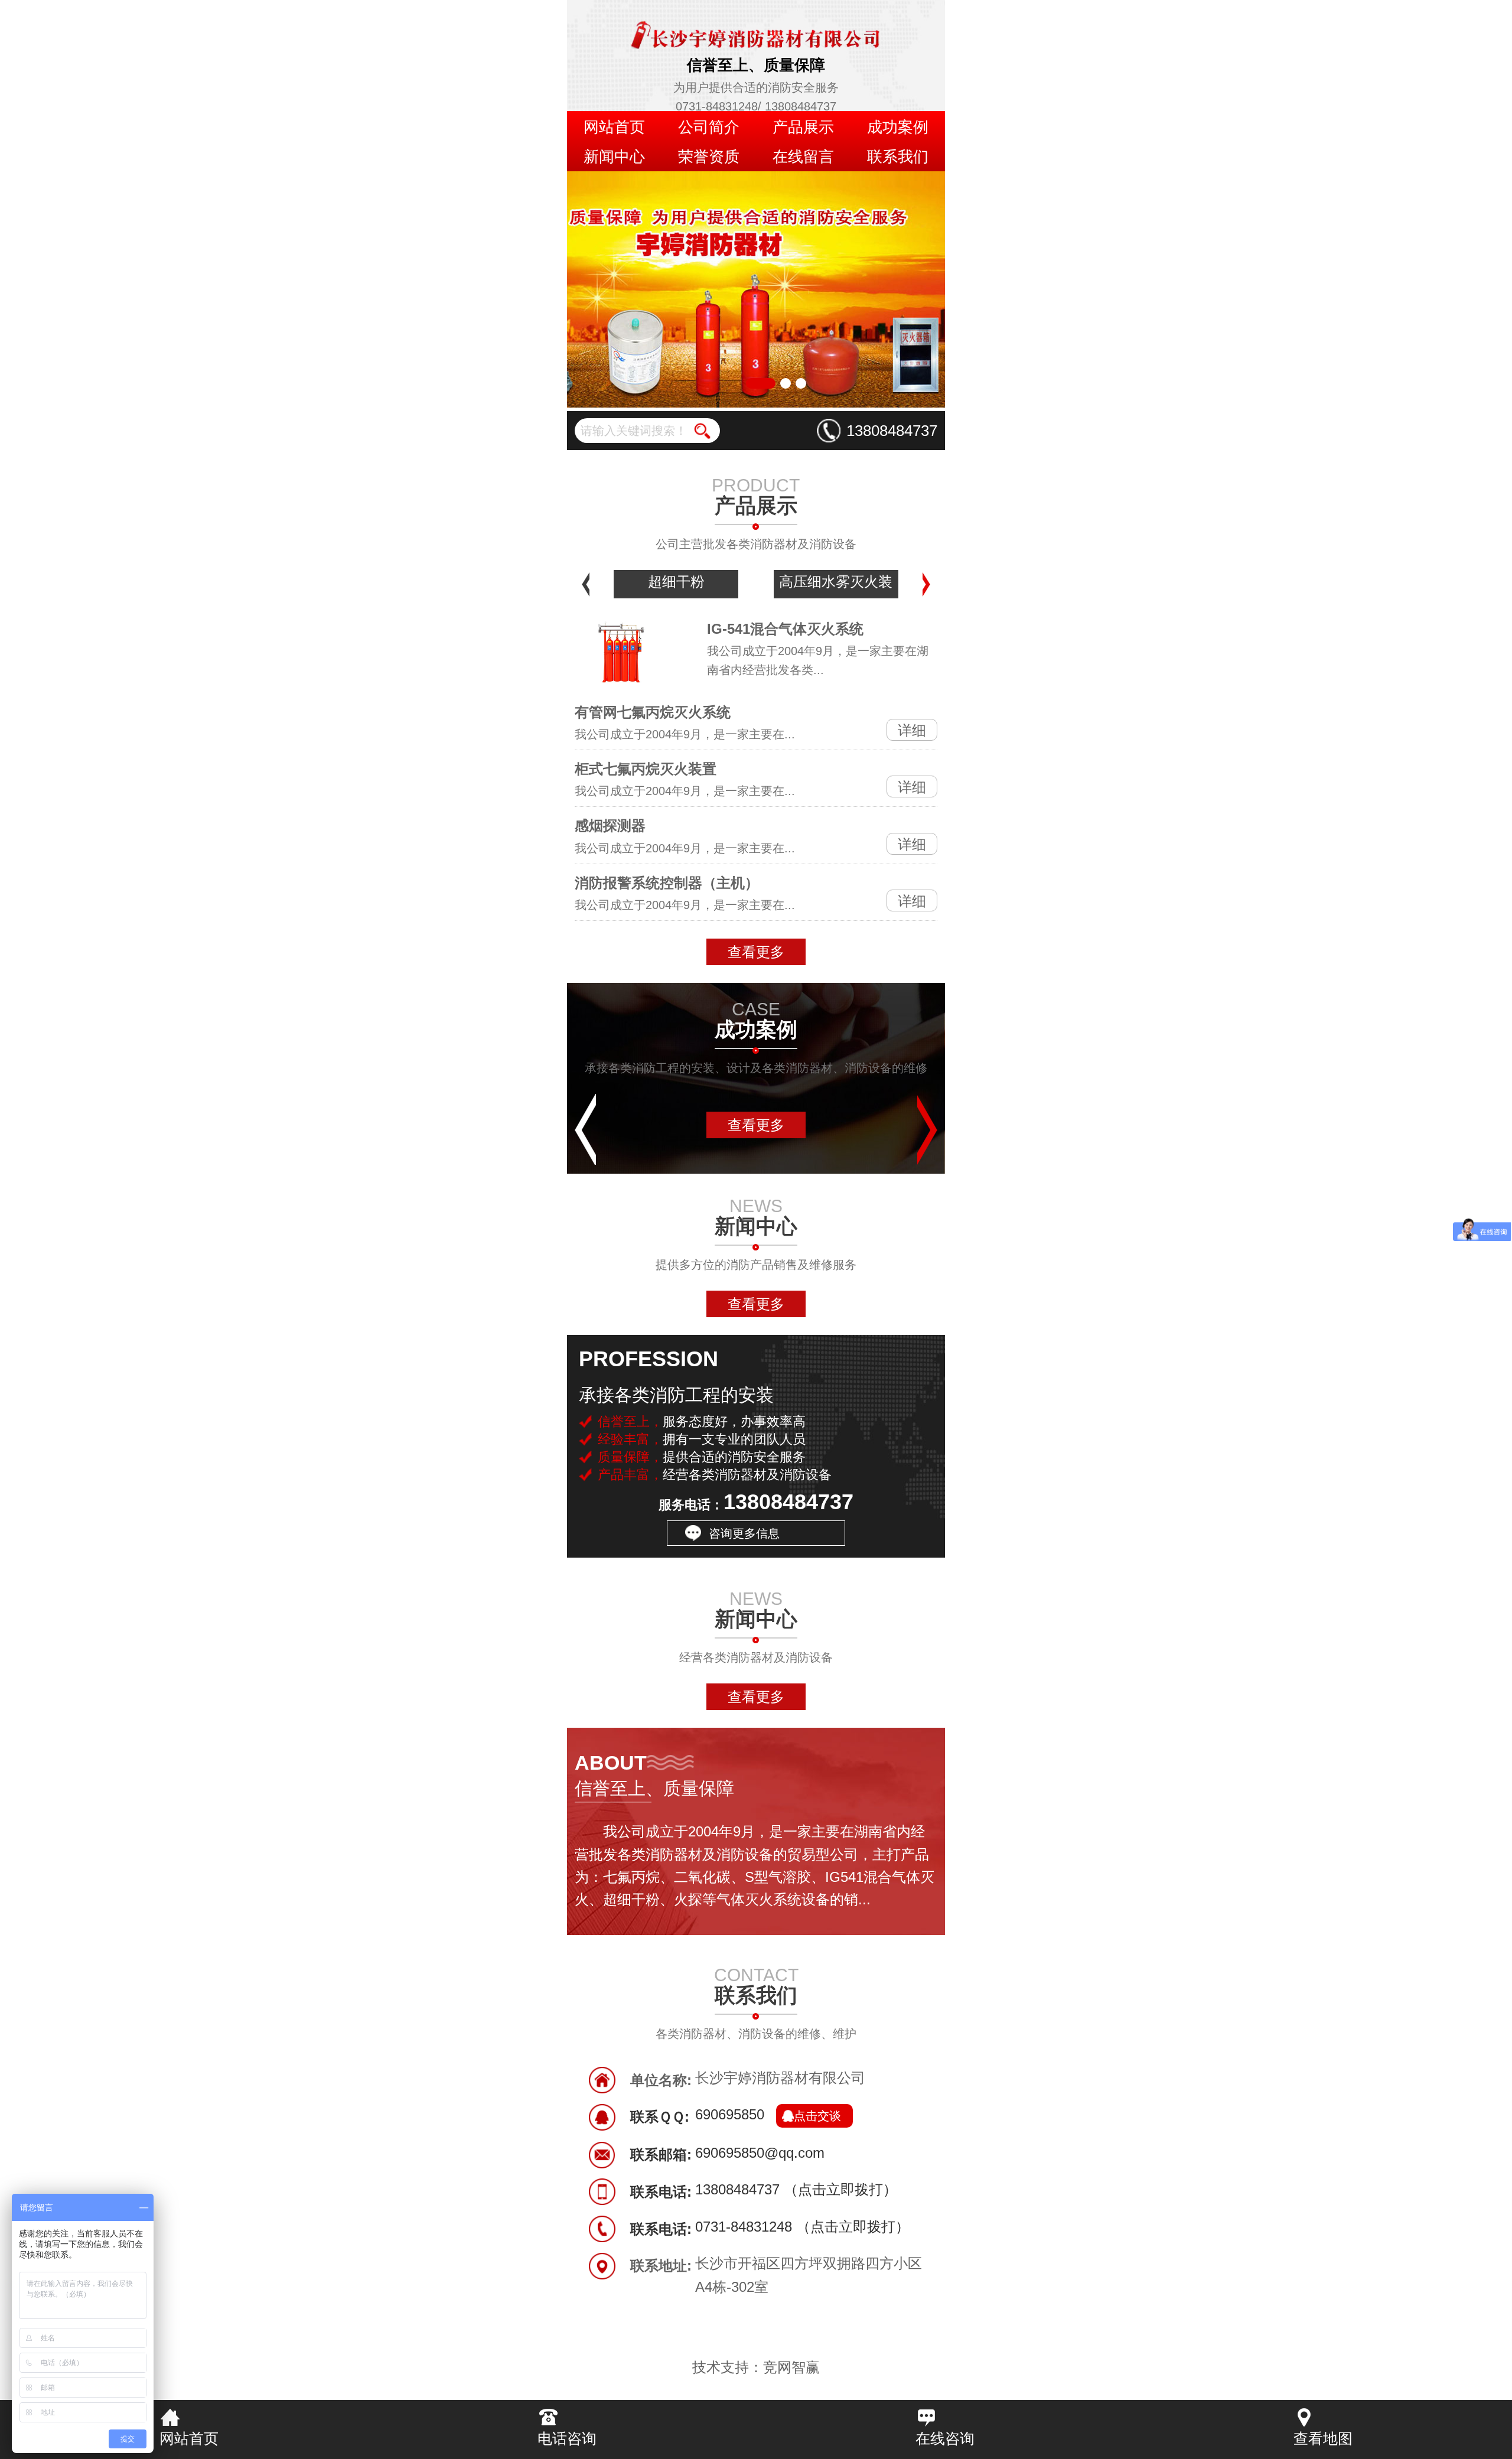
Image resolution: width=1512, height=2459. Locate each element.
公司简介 (709, 127)
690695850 (768, 2116)
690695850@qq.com (760, 2154)
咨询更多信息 (744, 1533)
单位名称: (661, 2080)
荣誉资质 (709, 157)
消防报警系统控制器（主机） (667, 883)
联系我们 (898, 157)
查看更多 (756, 952)
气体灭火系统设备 (836, 582)
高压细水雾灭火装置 (676, 586)
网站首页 (614, 127)
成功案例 (898, 127)
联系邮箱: (661, 2155)
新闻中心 (614, 157)
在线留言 (803, 157)
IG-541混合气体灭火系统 (785, 629)
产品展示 (803, 127)
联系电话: (661, 2192)
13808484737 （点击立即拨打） (796, 2191)
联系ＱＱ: (660, 2117)
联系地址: (661, 2266)
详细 (912, 730)
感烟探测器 (610, 825)
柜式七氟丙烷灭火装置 (646, 769)
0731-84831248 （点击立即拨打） (802, 2228)
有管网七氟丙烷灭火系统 (653, 712)
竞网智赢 (791, 2367)
